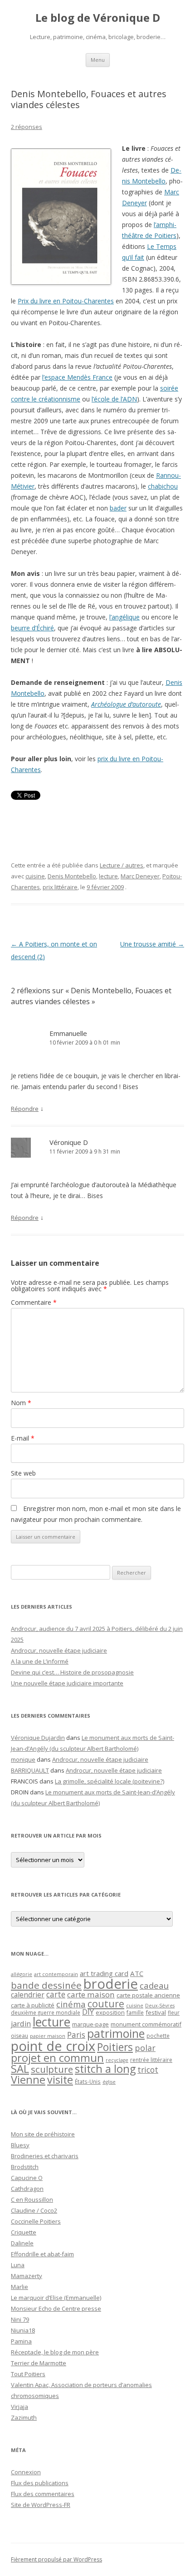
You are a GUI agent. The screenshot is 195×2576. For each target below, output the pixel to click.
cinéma (71, 2004)
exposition (110, 2012)
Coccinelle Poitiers (36, 2221)
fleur (174, 2013)
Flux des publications (40, 2483)
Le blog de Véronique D (98, 18)
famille (135, 2012)
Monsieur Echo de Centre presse (56, 2308)
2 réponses (27, 127)
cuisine (35, 876)
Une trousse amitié (152, 944)
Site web (23, 1473)
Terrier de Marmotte (39, 2363)
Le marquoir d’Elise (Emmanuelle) (56, 2298)
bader (118, 508)
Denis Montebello (72, 876)
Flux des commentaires (43, 2494)
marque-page (90, 2024)
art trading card (104, 1973)
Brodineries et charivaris (45, 2156)
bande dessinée (46, 1985)
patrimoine (116, 2033)
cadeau (154, 1985)
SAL (20, 2069)
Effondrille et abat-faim (42, 2254)
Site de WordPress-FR (41, 2505)
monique (23, 1759)
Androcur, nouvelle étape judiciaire (59, 1650)
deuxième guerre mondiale (46, 2013)
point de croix (53, 2046)
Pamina (21, 2341)
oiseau (19, 2036)
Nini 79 (20, 2319)
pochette (158, 2036)
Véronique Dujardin (38, 1738)
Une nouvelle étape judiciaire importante (67, 1683)
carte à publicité (33, 2005)
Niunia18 (23, 2330)
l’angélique (124, 617)
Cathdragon (27, 2189)
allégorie (22, 1974)
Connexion (26, 2472)
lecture (108, 876)
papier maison (48, 2036)
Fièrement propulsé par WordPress (56, 2559)
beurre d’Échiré (32, 628)
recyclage (117, 2060)
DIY (88, 2012)
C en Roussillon (32, 2200)
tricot (148, 2070)
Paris (76, 2035)
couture (106, 2004)
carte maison (91, 1994)
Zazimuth (24, 2417)
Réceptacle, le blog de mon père (55, 2352)
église (109, 2082)
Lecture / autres (122, 865)
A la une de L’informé (40, 1661)
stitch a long (105, 2069)
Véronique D (69, 1142)
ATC (137, 1973)
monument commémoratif (146, 2024)
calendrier (28, 1995)
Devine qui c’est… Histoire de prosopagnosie (72, 1672)
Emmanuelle (68, 1033)
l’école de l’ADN (114, 399)
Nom (21, 1403)
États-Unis (88, 2081)
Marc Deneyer (140, 876)
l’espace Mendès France (77, 377)
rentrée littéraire (151, 2060)
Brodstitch (25, 2167)
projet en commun (57, 2058)
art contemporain (56, 1974)
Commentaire (34, 1302)
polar (145, 2048)
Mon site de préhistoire (43, 2134)
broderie (111, 1984)
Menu (98, 60)
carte (56, 1994)
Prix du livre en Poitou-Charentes (66, 301)
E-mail (23, 1438)
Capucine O (27, 2178)
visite (60, 2080)
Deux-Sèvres (160, 2006)
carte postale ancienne (148, 1995)
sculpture (52, 2069)
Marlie (19, 2287)
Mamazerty (27, 2276)
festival (156, 2012)
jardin (21, 2024)
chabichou (163, 486)
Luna (18, 2265)
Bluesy (20, 2145)
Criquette (24, 2232)
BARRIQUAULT (30, 1770)
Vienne (28, 2080)
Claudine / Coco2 (34, 2210)
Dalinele (22, 2243)
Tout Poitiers (28, 2374)
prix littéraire (60, 887)
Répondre (25, 1109)
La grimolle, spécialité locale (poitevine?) (110, 1781)
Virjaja (19, 2407)
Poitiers (115, 2047)
